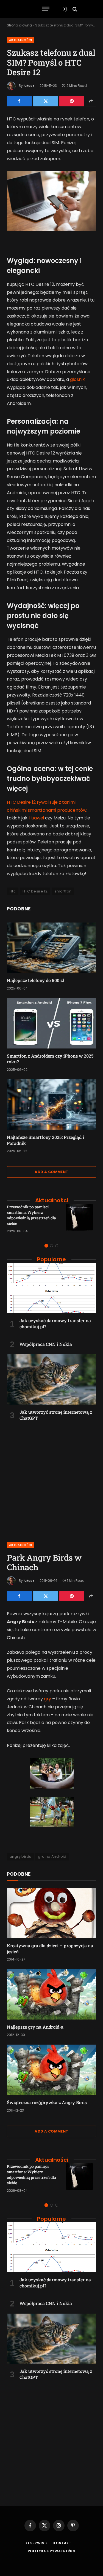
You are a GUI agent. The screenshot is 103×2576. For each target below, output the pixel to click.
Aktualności (21, 40)
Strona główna (19, 25)
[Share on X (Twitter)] (46, 101)
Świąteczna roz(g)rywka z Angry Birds (47, 2102)
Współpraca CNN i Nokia (46, 1344)
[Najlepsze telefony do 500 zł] (51, 948)
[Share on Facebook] (19, 101)
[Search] (74, 9)
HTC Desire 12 (35, 891)
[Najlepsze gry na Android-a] (51, 1994)
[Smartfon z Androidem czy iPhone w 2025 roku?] (51, 1023)
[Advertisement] (51, 1479)
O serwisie (37, 2543)
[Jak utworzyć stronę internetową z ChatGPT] (51, 1379)
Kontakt (62, 2543)
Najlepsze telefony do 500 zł (35, 980)
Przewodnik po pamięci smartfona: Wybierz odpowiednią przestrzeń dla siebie (31, 1215)
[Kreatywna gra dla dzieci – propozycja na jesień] (51, 1913)
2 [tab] (51, 1246)
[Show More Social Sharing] (91, 101)
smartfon (63, 891)
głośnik (77, 379)
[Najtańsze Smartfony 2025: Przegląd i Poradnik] (51, 1105)
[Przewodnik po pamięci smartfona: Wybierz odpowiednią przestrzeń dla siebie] (81, 1219)
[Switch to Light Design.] (65, 9)
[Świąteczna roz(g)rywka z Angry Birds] (51, 2070)
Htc (13, 891)
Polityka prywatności (52, 2551)
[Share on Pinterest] (72, 101)
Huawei (36, 818)
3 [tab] (57, 1246)
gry (48, 1699)
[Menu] (46, 9)
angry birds (20, 1856)
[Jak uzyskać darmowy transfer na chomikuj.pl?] (51, 1288)
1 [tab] (46, 1246)
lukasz (29, 86)
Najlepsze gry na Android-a (35, 2027)
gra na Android (52, 1856)
